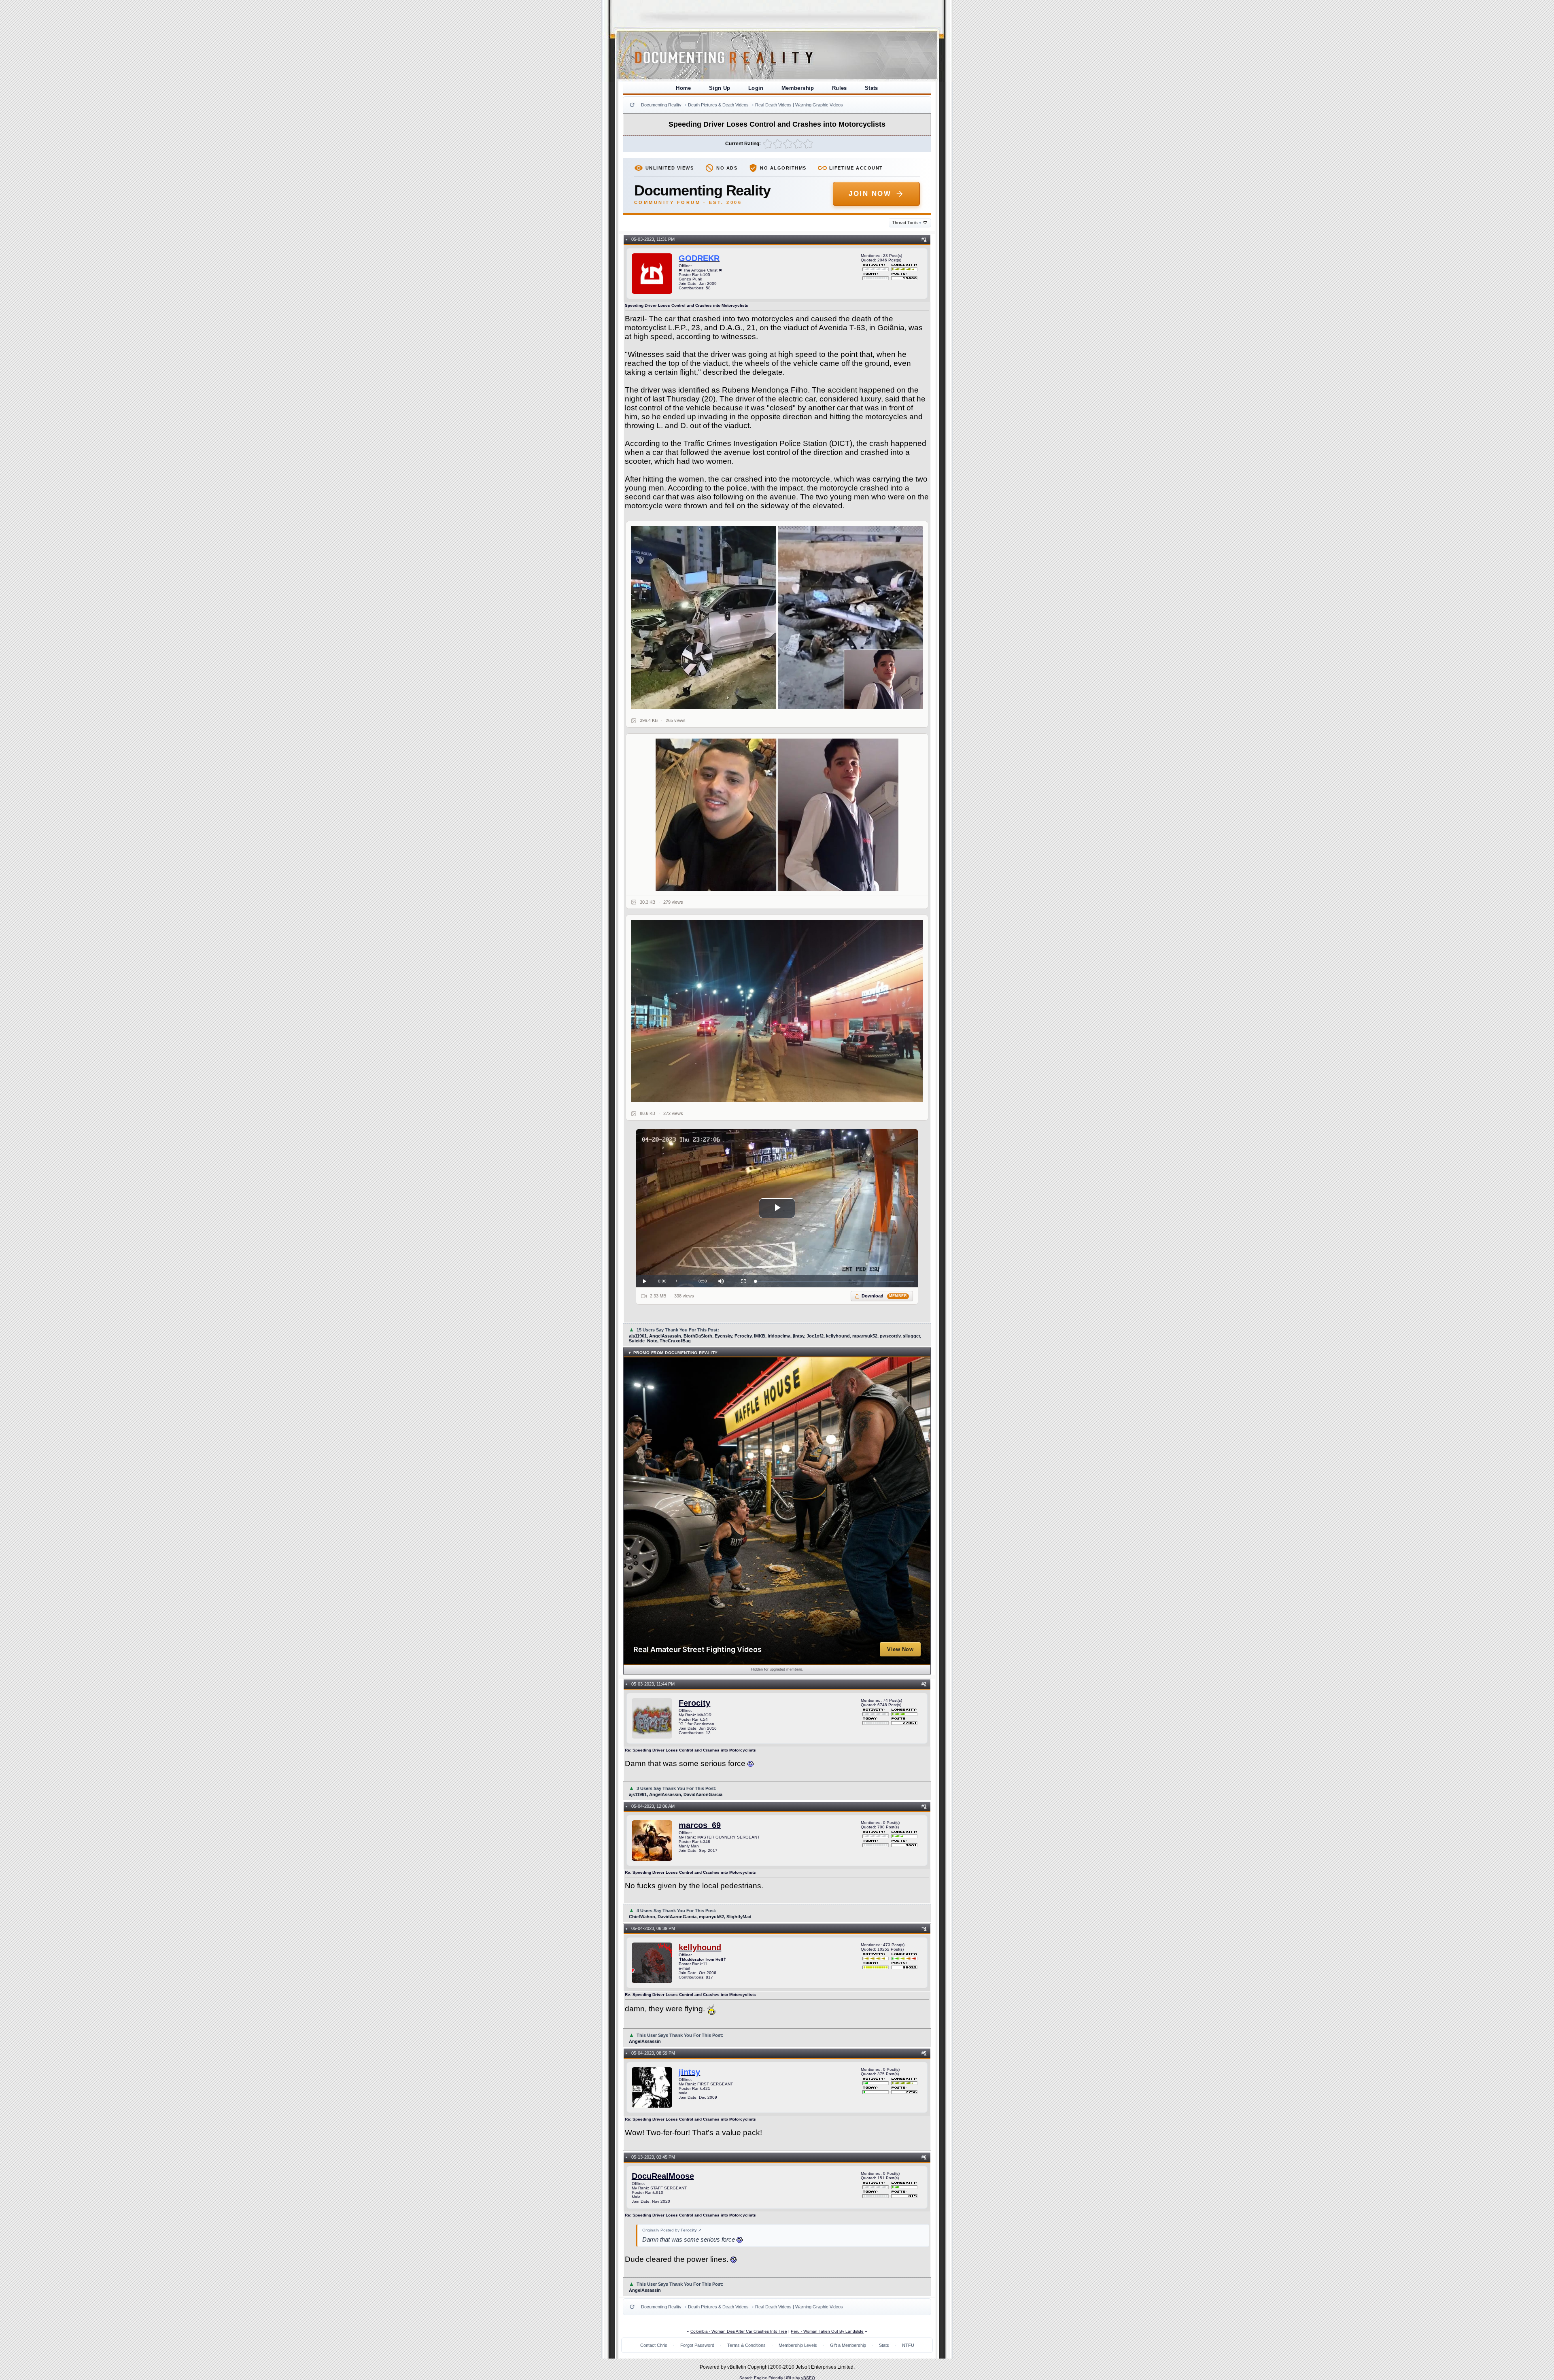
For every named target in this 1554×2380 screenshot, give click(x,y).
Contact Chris (654, 2345)
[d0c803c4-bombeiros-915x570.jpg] (777, 1011)
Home (684, 88)
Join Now (870, 194)
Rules (840, 88)
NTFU (908, 2345)
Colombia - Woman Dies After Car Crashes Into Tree (739, 2331)
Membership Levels (798, 2345)
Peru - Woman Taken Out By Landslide (827, 2331)
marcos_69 (700, 1825)
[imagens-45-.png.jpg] (777, 618)
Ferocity (694, 1703)
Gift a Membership (848, 2345)
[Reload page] (632, 105)
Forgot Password (697, 2345)
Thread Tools (907, 223)
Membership (798, 88)
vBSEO (808, 2378)
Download (884, 1296)
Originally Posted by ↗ (672, 2230)
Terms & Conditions (746, 2345)
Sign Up (720, 88)
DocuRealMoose (663, 2176)
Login (756, 88)
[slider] (835, 1281)
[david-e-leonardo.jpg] (777, 815)
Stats (871, 88)
